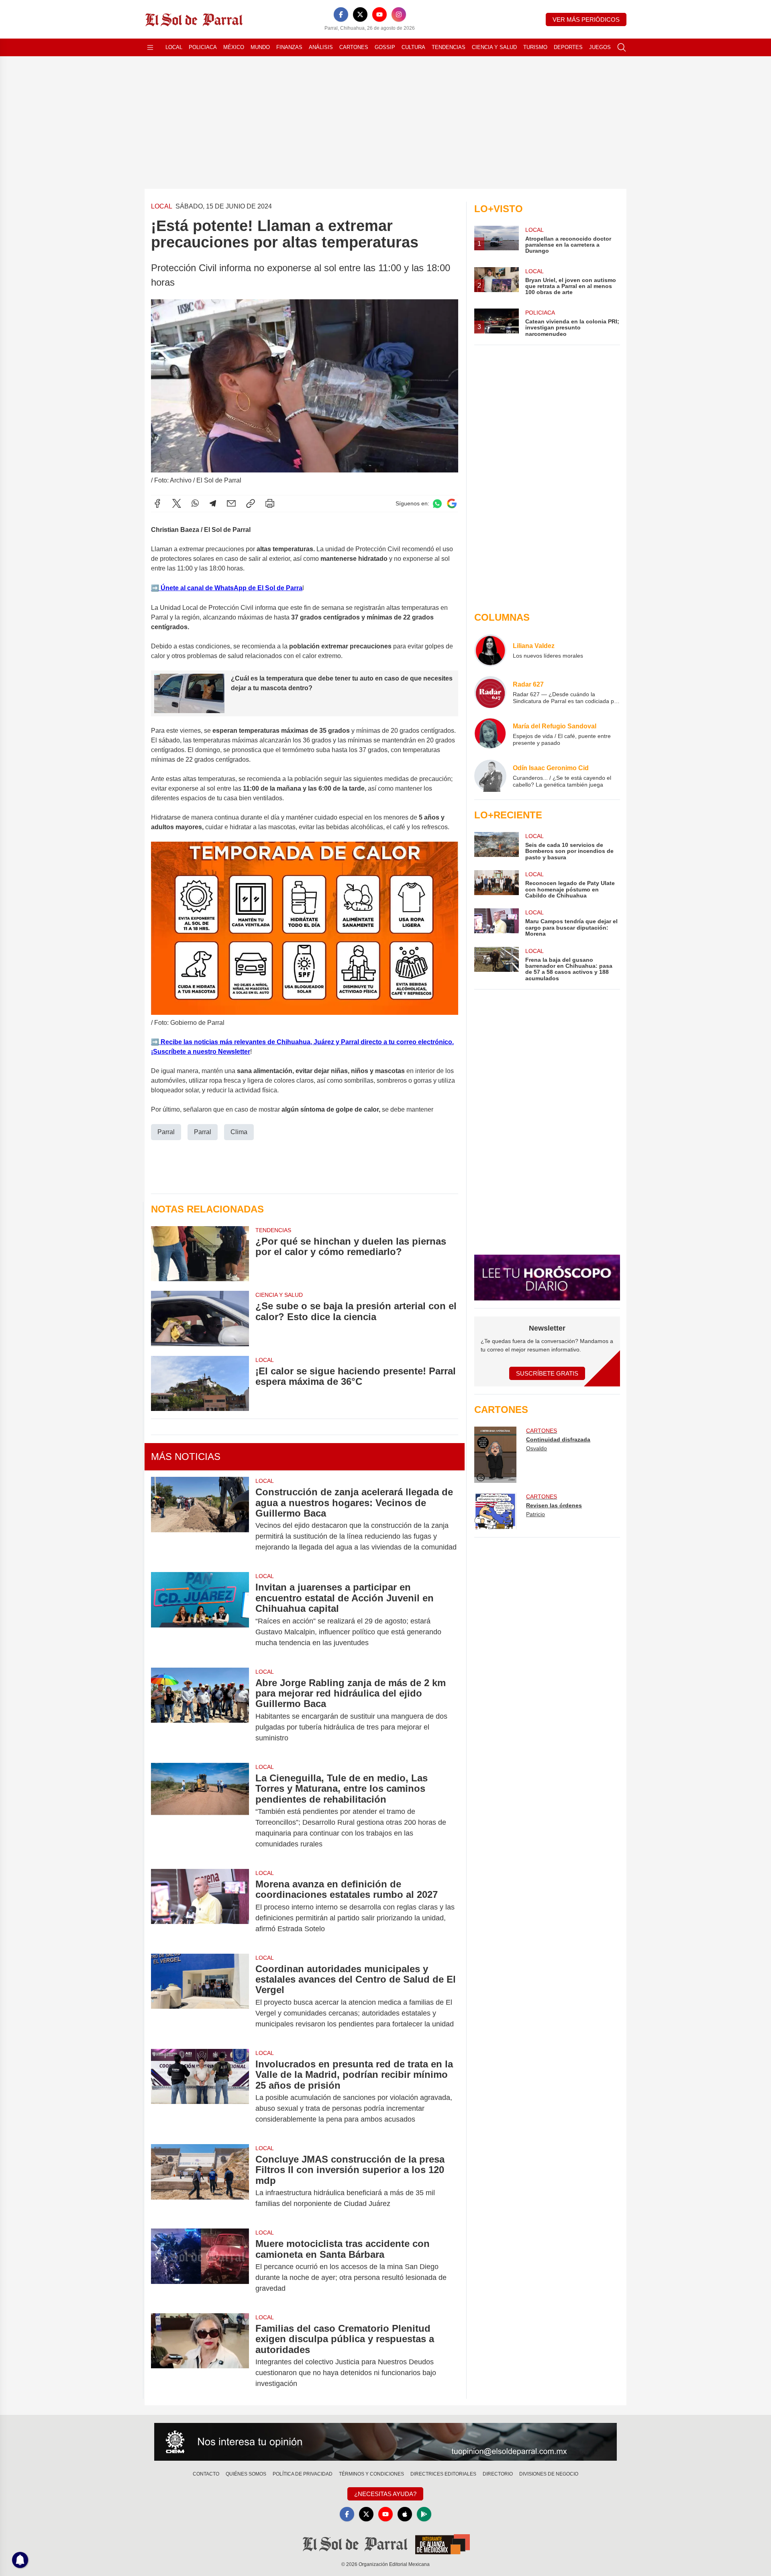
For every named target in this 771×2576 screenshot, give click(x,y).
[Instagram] (399, 14)
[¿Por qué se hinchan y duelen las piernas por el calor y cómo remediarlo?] (200, 1254)
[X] (360, 14)
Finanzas (289, 47)
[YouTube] (379, 14)
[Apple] (405, 2514)
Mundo (260, 47)
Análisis (321, 47)
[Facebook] (341, 14)
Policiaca (203, 47)
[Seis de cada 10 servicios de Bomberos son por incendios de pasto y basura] (496, 846)
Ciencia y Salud (494, 47)
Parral (166, 1132)
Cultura (413, 47)
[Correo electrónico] (231, 503)
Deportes (568, 47)
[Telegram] (213, 503)
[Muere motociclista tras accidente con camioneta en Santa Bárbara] (200, 2266)
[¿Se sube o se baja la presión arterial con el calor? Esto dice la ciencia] (200, 1318)
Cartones (354, 47)
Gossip (385, 47)
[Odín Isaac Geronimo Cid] (490, 776)
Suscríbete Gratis (547, 1373)
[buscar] (622, 47)
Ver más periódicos (586, 19)
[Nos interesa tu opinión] (385, 2442)
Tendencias (449, 47)
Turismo (535, 47)
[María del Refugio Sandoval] (490, 734)
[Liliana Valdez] (490, 650)
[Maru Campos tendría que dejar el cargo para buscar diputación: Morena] (496, 923)
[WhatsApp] (195, 503)
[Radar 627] (490, 692)
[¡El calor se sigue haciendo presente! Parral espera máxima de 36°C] (200, 1383)
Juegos (600, 47)
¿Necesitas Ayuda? (385, 2494)
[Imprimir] (270, 503)
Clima (239, 1132)
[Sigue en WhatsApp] (437, 504)
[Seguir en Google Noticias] (452, 504)
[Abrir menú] (150, 47)
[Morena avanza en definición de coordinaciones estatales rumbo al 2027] (200, 1906)
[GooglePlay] (424, 2514)
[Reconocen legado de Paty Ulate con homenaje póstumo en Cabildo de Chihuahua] (496, 884)
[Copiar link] (251, 503)
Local (174, 47)
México (234, 47)
